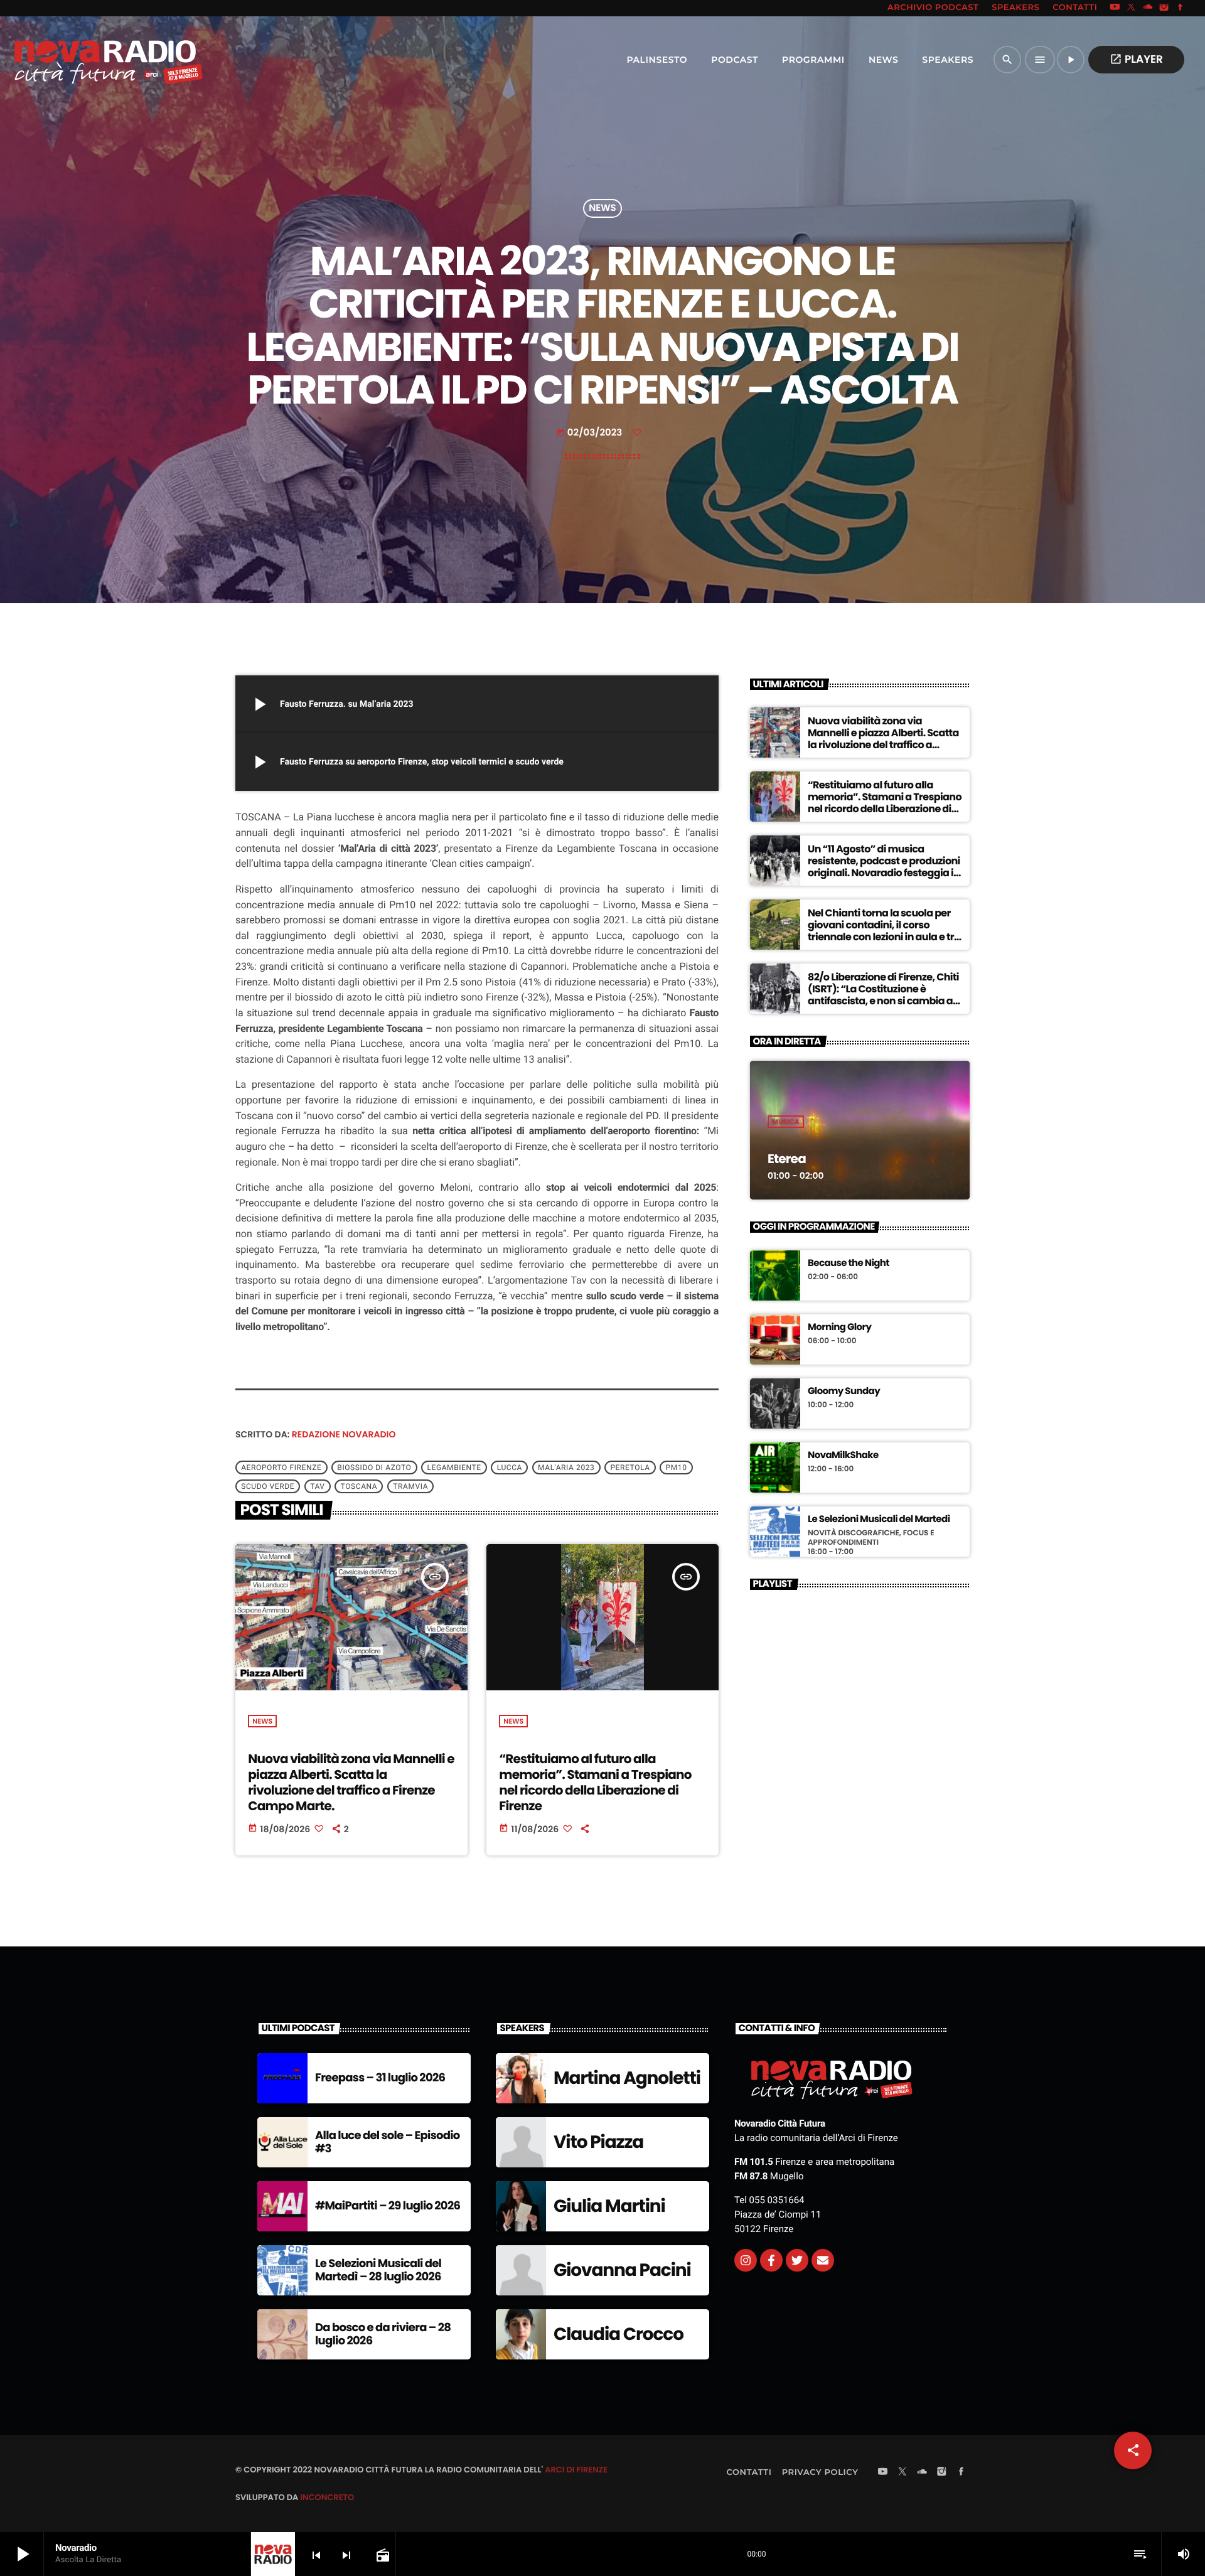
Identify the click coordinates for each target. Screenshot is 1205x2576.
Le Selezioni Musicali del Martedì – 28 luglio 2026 (378, 2271)
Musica (786, 1122)
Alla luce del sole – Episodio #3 (388, 2143)
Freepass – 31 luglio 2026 (380, 2078)
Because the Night (849, 1264)
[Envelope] (823, 2260)
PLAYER (1136, 59)
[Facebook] (1181, 8)
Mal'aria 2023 (566, 1468)
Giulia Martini (609, 2206)
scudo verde (268, 1486)
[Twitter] (797, 2260)
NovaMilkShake (843, 1456)
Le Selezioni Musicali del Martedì (879, 1520)
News (602, 209)
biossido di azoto (374, 1468)
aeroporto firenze (281, 1468)
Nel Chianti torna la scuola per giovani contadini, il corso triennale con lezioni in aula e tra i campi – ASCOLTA (884, 931)
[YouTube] (1115, 8)
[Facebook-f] (771, 2260)
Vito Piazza (598, 2142)
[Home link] (81, 60)
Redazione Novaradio (344, 1434)
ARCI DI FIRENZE (576, 2470)
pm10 (677, 1468)
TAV (317, 1486)
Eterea (787, 1159)
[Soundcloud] (1148, 8)
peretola (630, 1468)
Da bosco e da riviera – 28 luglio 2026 (383, 2335)
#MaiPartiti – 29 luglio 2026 (388, 2206)
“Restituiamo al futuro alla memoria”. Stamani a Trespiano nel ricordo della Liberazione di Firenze (595, 1783)
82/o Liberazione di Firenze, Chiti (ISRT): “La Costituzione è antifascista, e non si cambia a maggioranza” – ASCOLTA (883, 995)
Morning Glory (839, 1328)
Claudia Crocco (619, 2334)
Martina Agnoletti (627, 2078)
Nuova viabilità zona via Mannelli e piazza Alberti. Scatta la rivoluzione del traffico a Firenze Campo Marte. (351, 1783)
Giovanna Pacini (622, 2270)
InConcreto (327, 2497)
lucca (510, 1468)
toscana (359, 1486)
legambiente (454, 1468)
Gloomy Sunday (844, 1392)
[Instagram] (1164, 8)
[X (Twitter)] (1132, 8)
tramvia (410, 1486)
